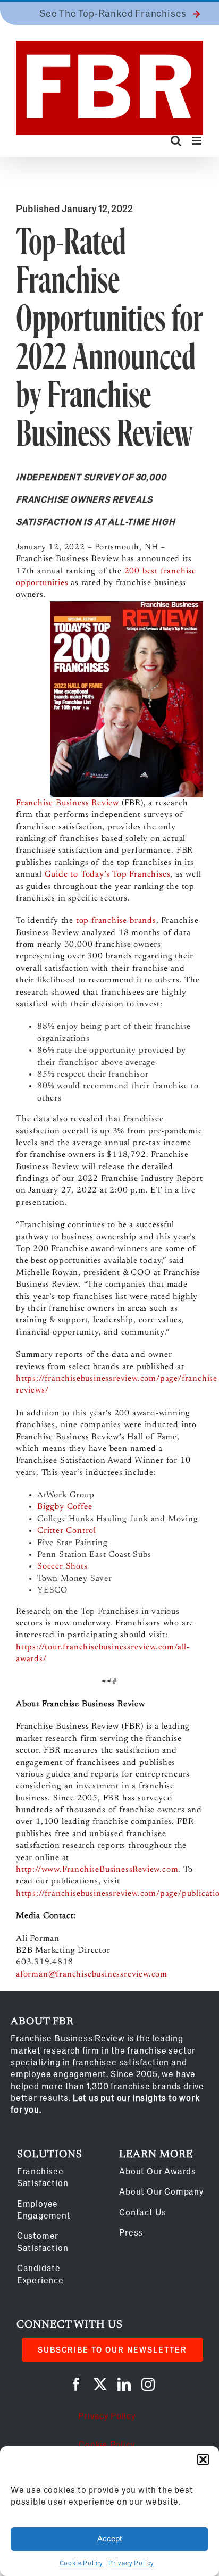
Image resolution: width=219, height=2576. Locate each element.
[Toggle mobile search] (176, 141)
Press (131, 2232)
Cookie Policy (81, 2563)
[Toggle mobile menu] (197, 141)
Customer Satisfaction (43, 2241)
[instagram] (148, 2384)
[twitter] (100, 2384)
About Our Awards (158, 2171)
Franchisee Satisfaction (43, 2177)
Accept (109, 2539)
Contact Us (143, 2212)
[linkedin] (124, 2384)
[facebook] (76, 2384)
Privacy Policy (131, 2563)
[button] (203, 2460)
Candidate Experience (40, 2274)
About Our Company (161, 2191)
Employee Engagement (44, 2209)
